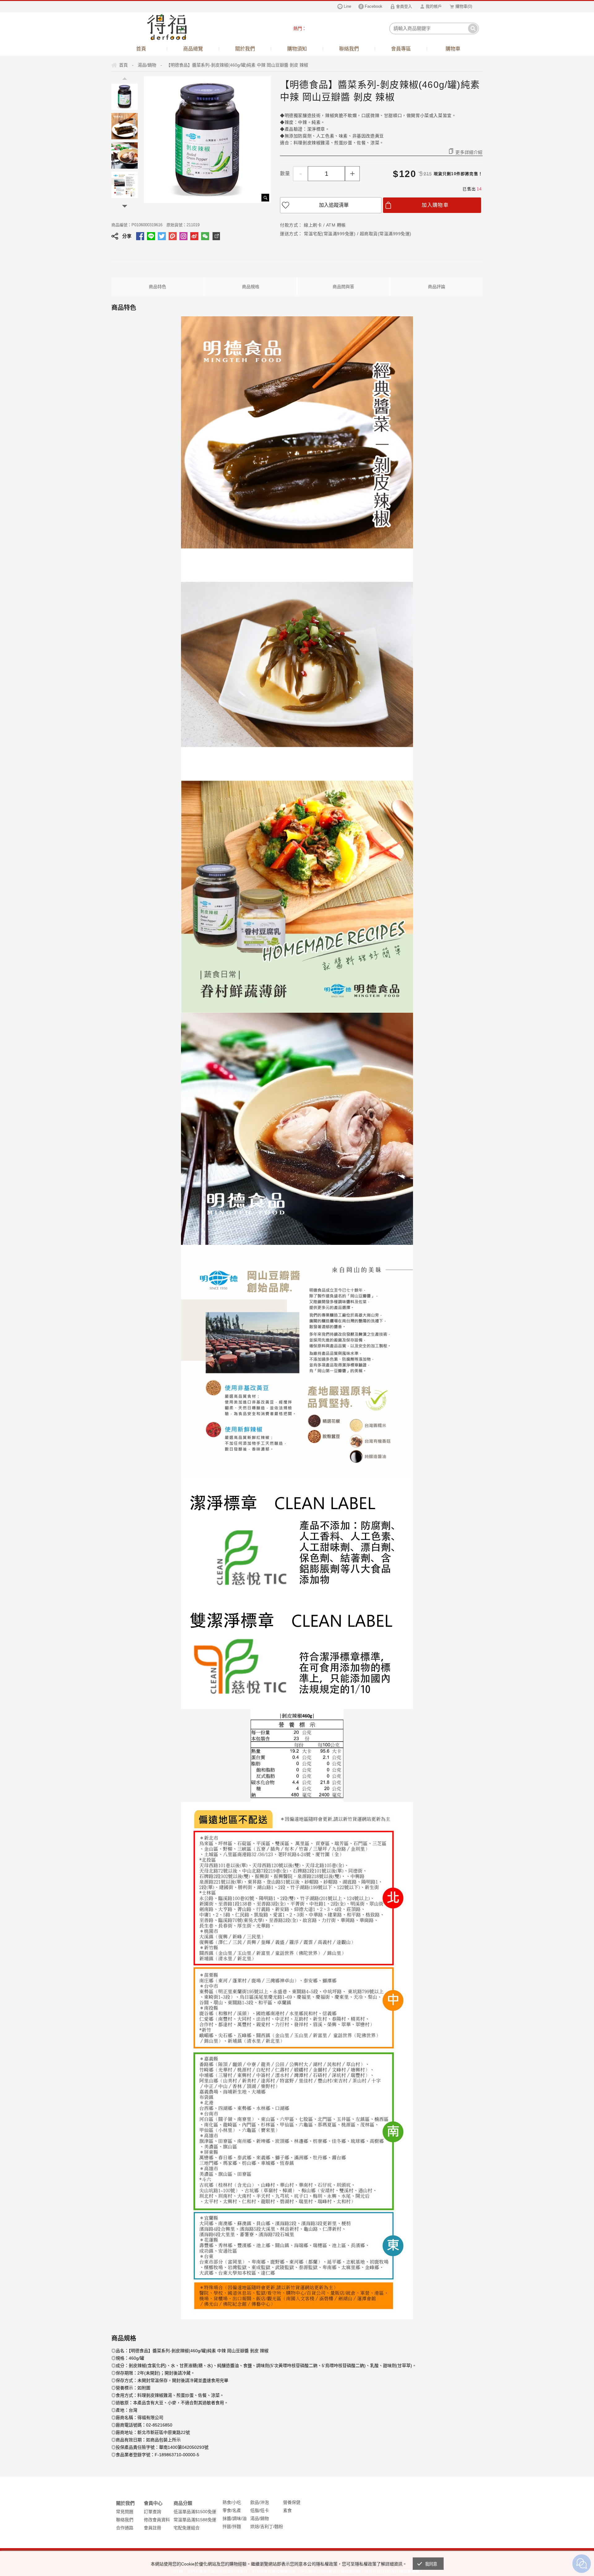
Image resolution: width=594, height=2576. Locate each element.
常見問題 (125, 2512)
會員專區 (401, 49)
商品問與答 (343, 287)
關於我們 (245, 49)
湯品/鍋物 (260, 2518)
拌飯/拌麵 (232, 2526)
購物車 (453, 49)
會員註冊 (153, 2528)
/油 (244, 2518)
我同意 (431, 2564)
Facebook (374, 6)
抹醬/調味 (232, 2518)
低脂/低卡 (260, 2510)
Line (347, 6)
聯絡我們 (349, 49)
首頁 (141, 49)
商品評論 (437, 287)
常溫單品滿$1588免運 (195, 2520)
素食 (287, 2510)
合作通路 (125, 2528)
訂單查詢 (153, 2512)
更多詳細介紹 (469, 152)
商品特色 (157, 287)
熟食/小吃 (232, 2502)
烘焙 (255, 2526)
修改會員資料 (157, 2520)
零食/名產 (232, 2510)
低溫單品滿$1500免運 (195, 2512)
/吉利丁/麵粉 (271, 2526)
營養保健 (292, 2502)
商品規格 (251, 287)
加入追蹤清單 (334, 205)
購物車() (464, 6)
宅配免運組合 (187, 2528)
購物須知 (297, 49)
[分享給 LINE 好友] (151, 236)
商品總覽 (193, 49)
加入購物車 (435, 205)
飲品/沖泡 (260, 2502)
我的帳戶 (434, 6)
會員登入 (404, 6)
